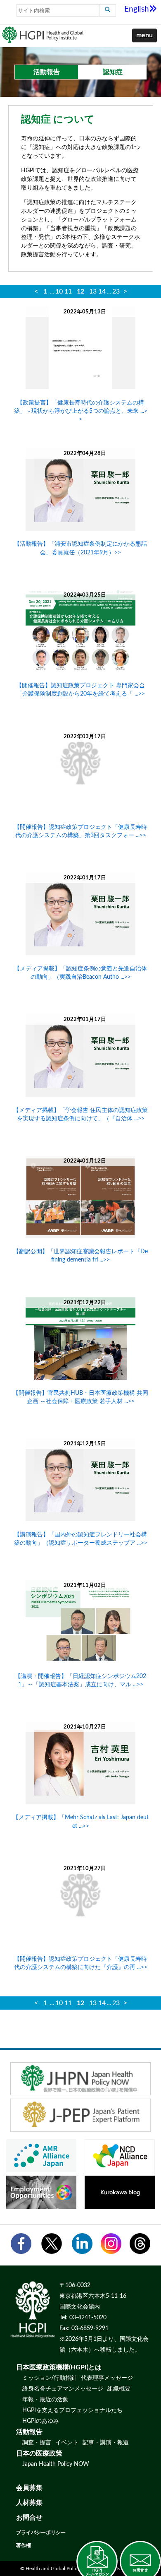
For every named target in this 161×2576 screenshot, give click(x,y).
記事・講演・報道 (106, 2443)
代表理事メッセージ (107, 2378)
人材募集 (29, 2503)
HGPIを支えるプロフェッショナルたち (72, 2410)
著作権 (24, 2545)
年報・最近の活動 (45, 2400)
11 (68, 291)
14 (102, 291)
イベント (67, 2443)
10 (59, 291)
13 (93, 291)
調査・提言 (37, 2443)
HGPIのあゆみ (41, 2421)
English (137, 9)
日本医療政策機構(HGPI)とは (59, 2367)
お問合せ (29, 2518)
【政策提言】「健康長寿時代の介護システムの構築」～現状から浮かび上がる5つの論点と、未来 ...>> (81, 411)
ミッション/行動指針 (50, 2378)
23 (116, 291)
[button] (144, 36)
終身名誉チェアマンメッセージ (63, 2389)
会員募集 (29, 2488)
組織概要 (119, 2389)
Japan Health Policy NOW (56, 2464)
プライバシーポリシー (41, 2533)
